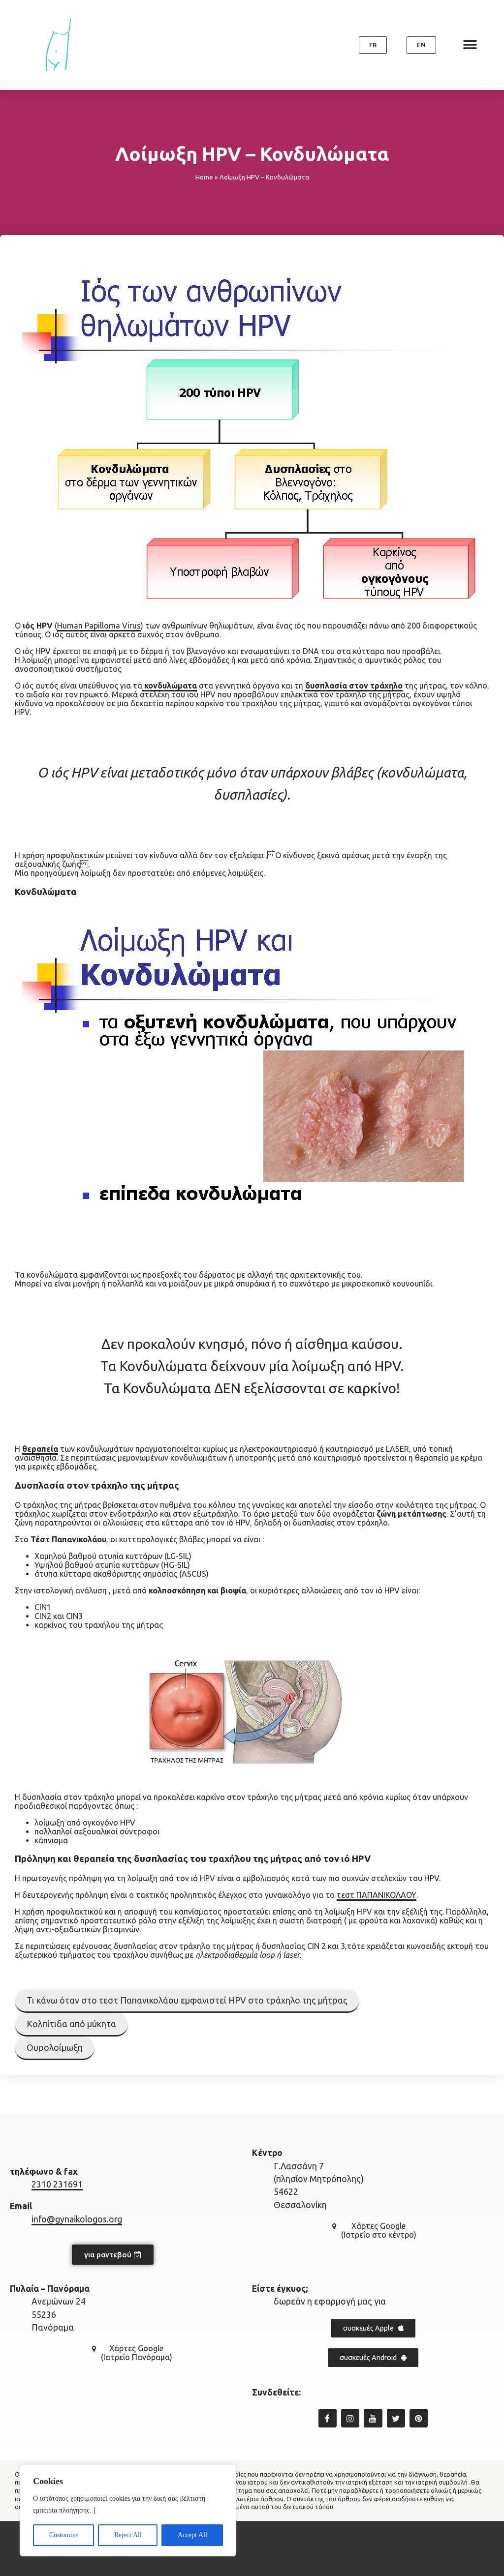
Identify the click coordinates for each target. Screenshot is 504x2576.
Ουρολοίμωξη (55, 2047)
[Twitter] (396, 2418)
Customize (64, 2535)
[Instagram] (350, 2418)
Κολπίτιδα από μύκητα (71, 2024)
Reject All (128, 2535)
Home (204, 177)
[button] (373, 45)
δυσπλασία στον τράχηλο (354, 686)
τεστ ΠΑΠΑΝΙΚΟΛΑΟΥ (377, 1895)
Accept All (192, 2535)
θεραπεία (40, 1449)
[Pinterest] (419, 2418)
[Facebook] (328, 2418)
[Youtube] (373, 2418)
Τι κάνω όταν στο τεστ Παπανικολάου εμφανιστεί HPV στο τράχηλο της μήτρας (187, 2000)
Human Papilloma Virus (99, 626)
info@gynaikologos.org (77, 2219)
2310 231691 (57, 2184)
